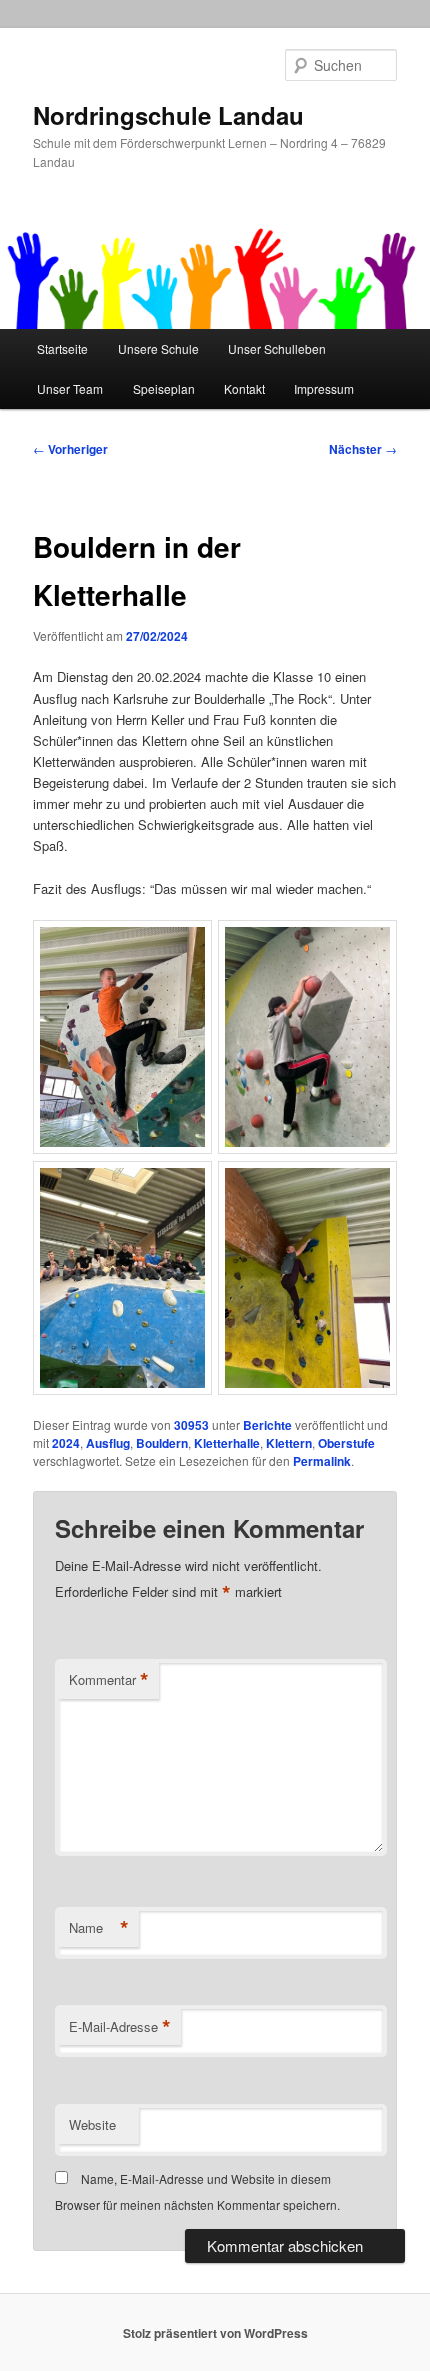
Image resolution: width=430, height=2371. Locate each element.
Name (99, 1928)
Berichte (267, 1425)
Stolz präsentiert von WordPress (215, 2333)
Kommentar (109, 1680)
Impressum (324, 388)
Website (92, 2124)
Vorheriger (70, 449)
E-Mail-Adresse (120, 2027)
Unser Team (70, 388)
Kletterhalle (227, 1443)
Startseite (62, 348)
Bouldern (162, 1443)
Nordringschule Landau (168, 115)
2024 (66, 1443)
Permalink (322, 1461)
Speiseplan (164, 388)
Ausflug (108, 1443)
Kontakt (244, 388)
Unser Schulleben (277, 348)
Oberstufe (346, 1443)
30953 (191, 1425)
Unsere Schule (158, 348)
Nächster (363, 449)
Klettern (289, 1443)
